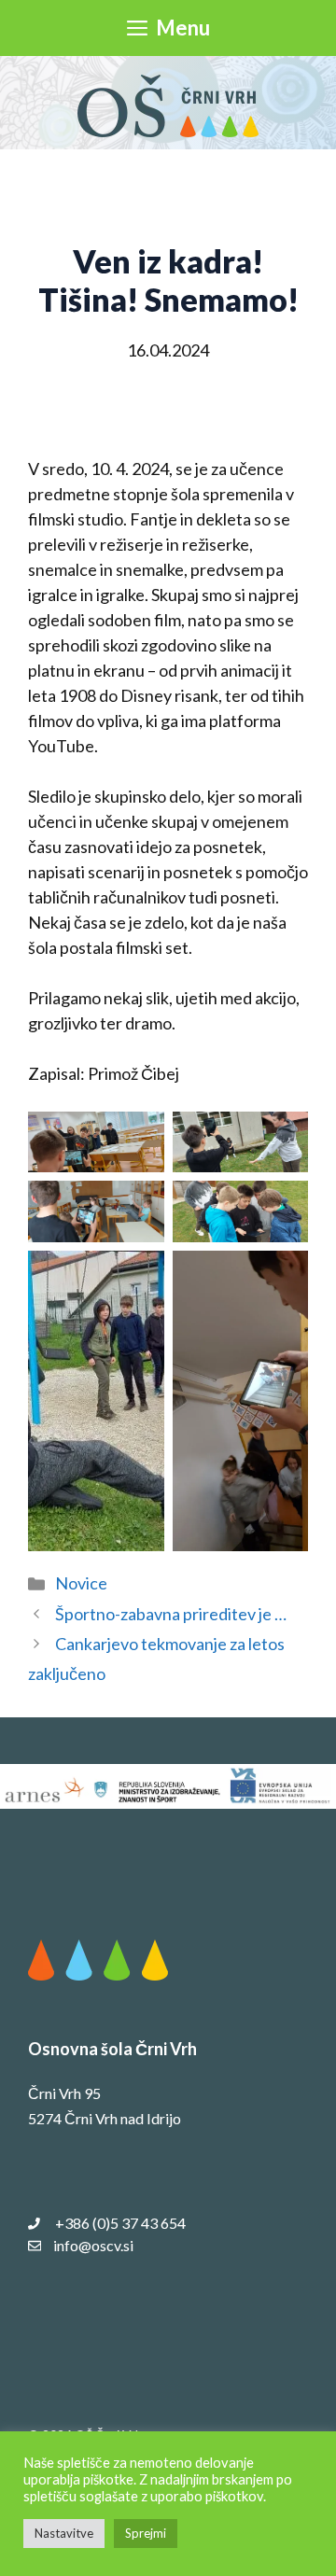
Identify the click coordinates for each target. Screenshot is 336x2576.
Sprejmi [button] (146, 2533)
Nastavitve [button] (64, 2533)
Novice (81, 1583)
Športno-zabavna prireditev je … (171, 1614)
